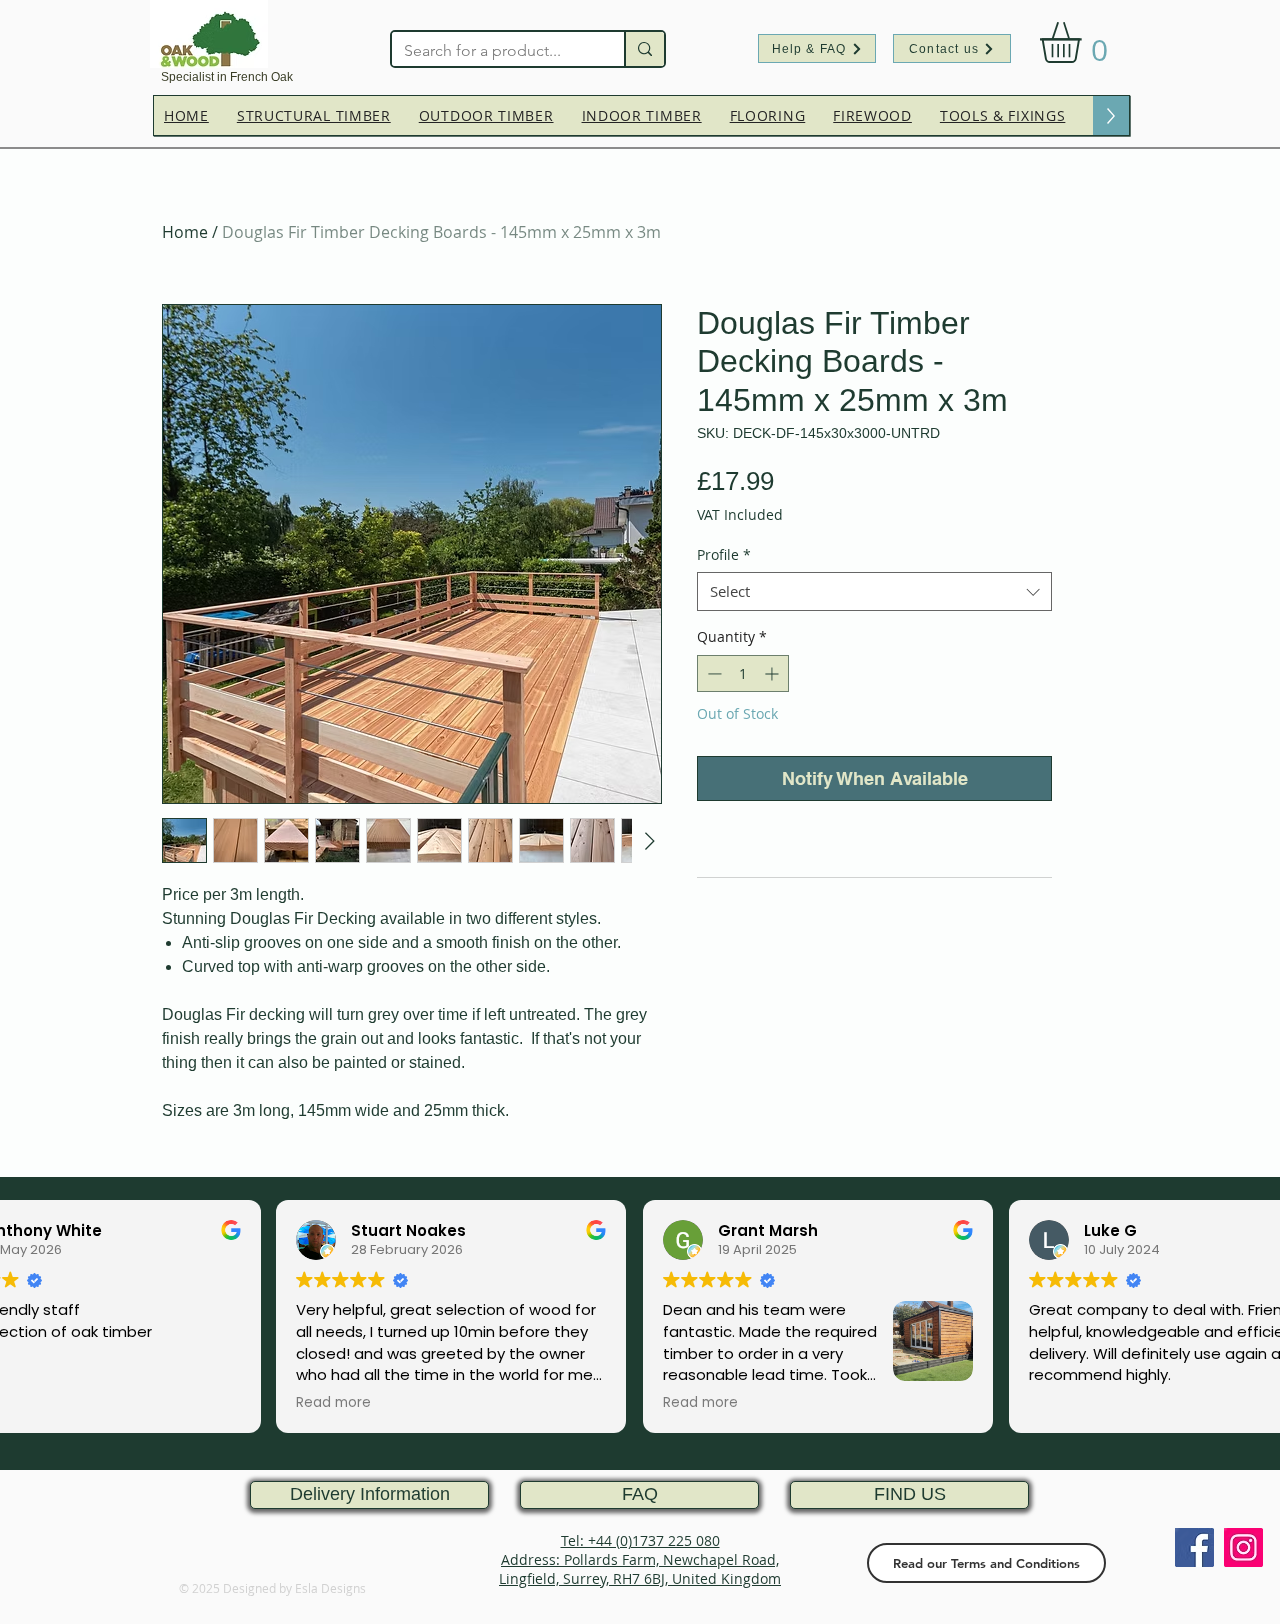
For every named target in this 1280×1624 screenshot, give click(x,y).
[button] (1084, 42)
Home (185, 232)
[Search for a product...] (644, 49)
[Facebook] (1194, 1547)
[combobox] (874, 591)
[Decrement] (712, 673)
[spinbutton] (743, 673)
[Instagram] (1243, 1547)
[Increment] (773, 673)
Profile (724, 554)
